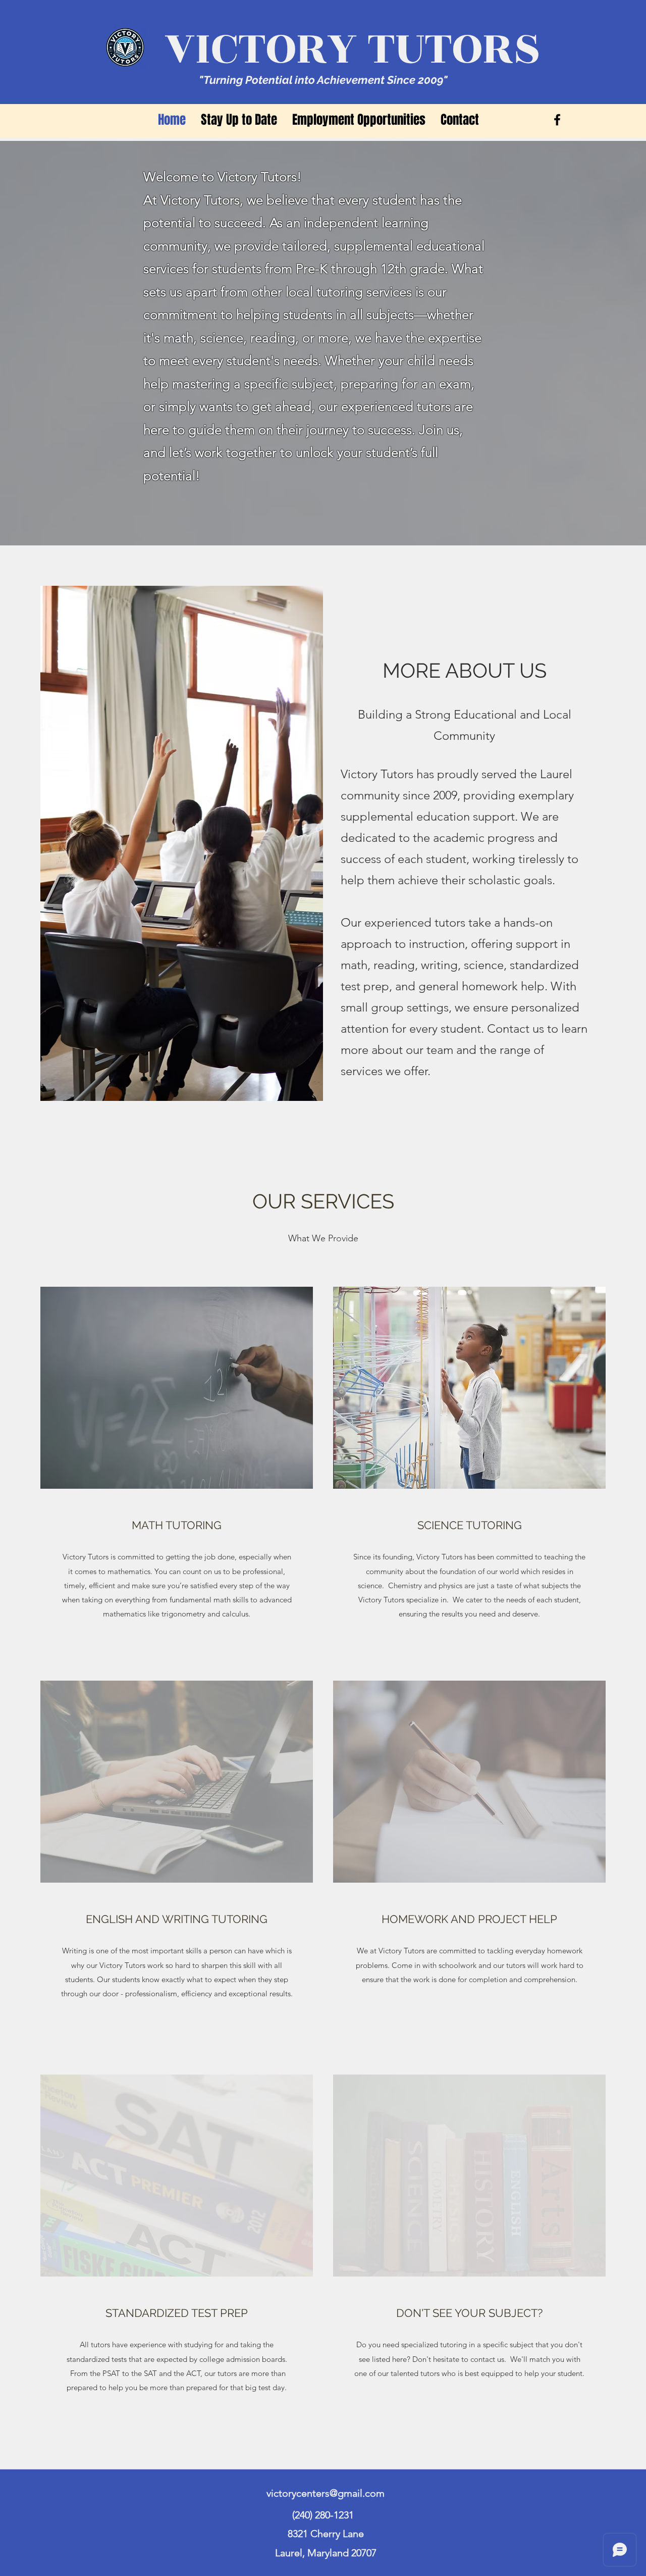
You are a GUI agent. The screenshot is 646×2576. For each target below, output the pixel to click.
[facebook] (557, 120)
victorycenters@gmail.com (326, 2493)
